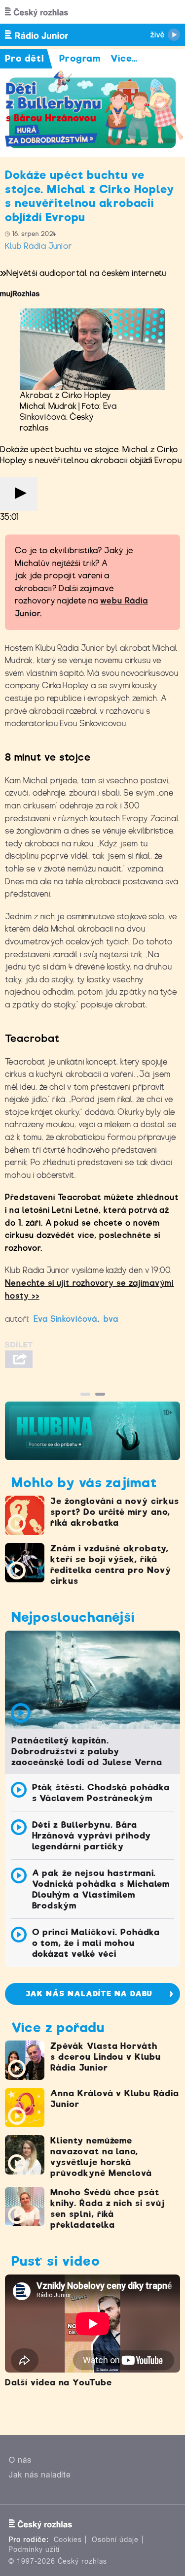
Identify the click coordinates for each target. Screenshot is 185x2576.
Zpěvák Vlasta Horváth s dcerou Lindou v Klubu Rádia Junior (106, 2057)
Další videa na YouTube (58, 2382)
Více (124, 58)
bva (111, 1319)
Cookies (68, 2540)
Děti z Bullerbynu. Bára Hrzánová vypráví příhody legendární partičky (92, 1836)
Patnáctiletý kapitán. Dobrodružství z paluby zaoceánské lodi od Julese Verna (87, 1751)
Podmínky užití (34, 2549)
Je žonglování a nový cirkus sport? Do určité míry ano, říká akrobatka (115, 1512)
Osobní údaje (115, 2540)
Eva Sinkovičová (65, 1319)
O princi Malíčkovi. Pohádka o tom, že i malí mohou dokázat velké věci (96, 1943)
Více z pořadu (58, 2027)
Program (80, 58)
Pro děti (25, 58)
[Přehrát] (19, 494)
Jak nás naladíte (40, 2475)
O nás (20, 2460)
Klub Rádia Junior (39, 246)
